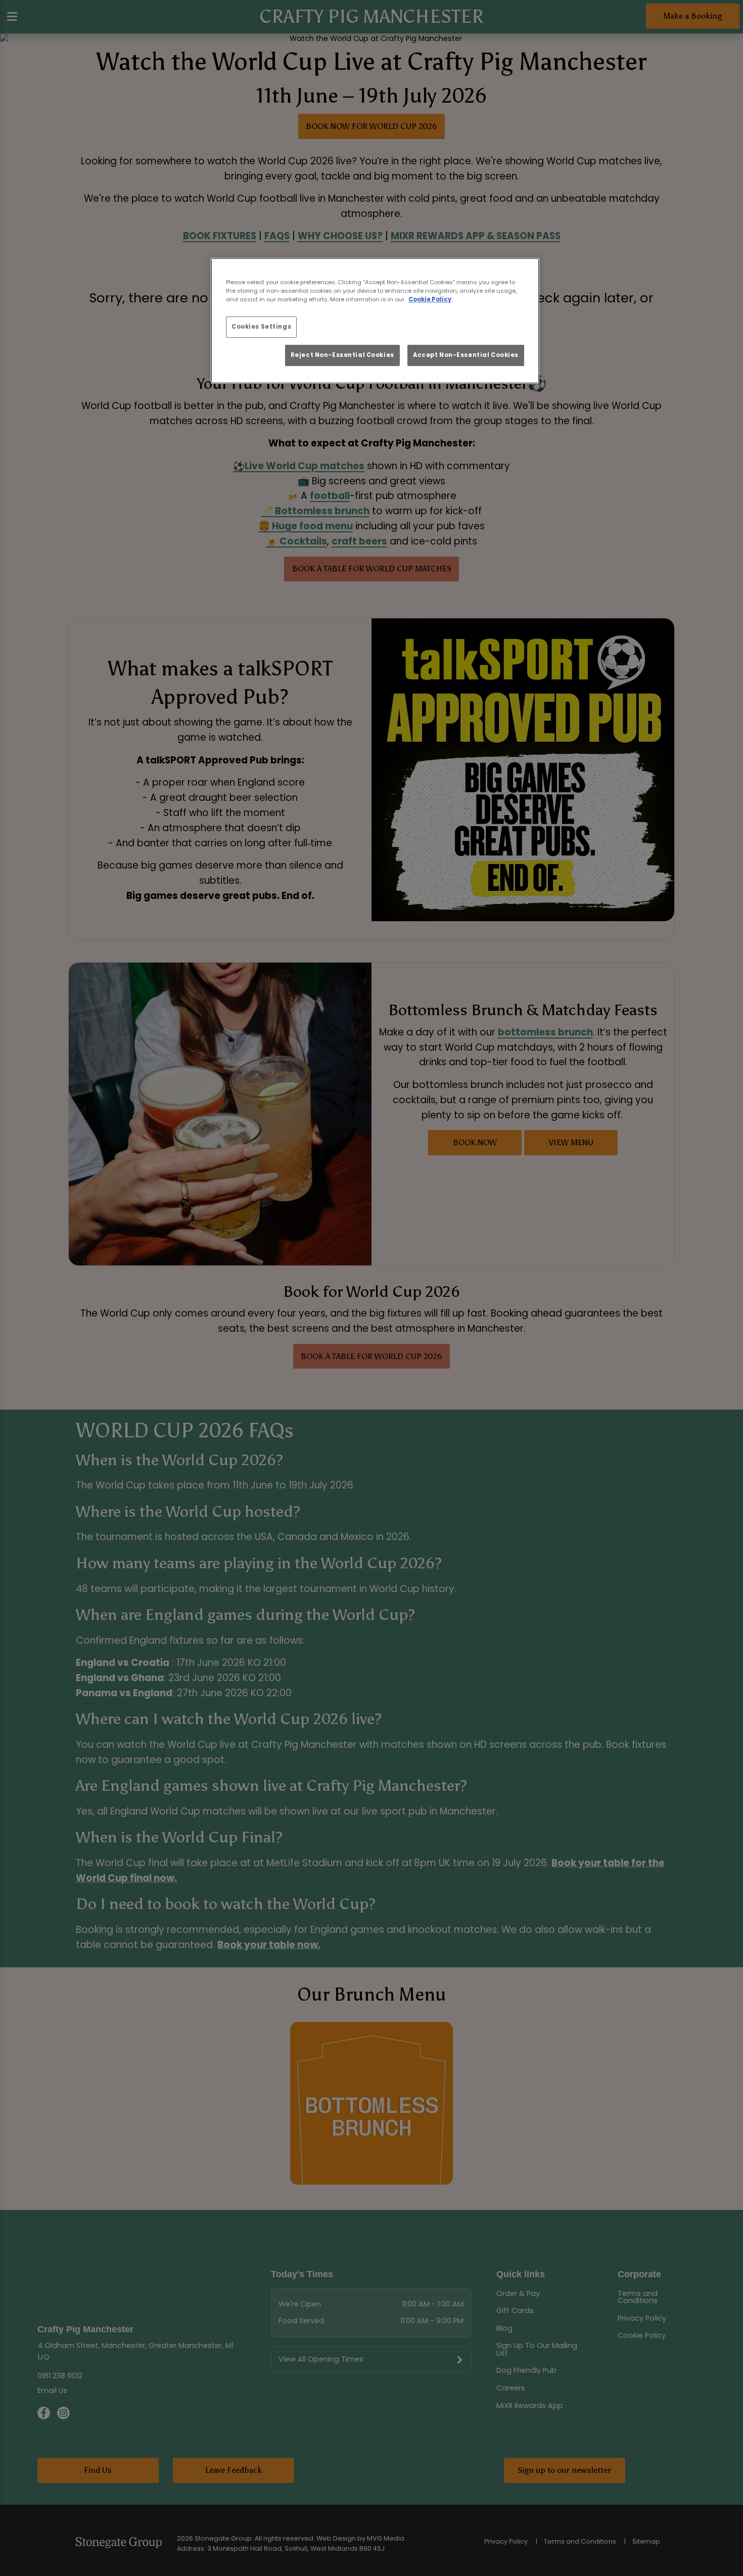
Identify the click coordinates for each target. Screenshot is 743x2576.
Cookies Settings (261, 327)
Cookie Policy (430, 299)
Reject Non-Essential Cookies (342, 355)
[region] (375, 321)
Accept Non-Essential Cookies (466, 355)
